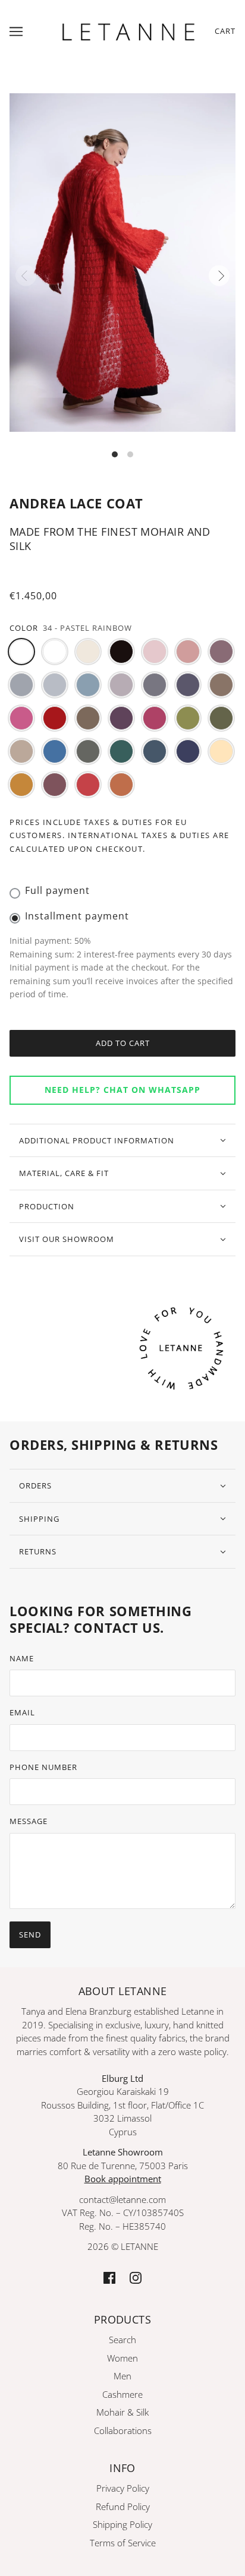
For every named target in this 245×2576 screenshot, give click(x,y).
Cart (225, 31)
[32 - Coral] (88, 785)
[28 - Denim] (188, 751)
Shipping (39, 1519)
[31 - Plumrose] (55, 785)
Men (122, 2376)
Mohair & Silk (122, 2412)
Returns (38, 1551)
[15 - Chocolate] (88, 718)
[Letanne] (128, 30)
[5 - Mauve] (221, 652)
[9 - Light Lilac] (121, 685)
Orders (35, 1485)
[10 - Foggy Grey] (155, 685)
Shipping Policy (122, 2524)
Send (30, 1935)
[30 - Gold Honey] (21, 785)
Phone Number (43, 1767)
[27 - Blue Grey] (155, 751)
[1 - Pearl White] (88, 652)
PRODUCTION (47, 1206)
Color (24, 628)
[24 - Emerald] (121, 751)
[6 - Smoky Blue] (21, 685)
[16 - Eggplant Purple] (121, 718)
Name (22, 1658)
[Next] (219, 276)
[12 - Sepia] (221, 685)
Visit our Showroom (67, 1239)
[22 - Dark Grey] (88, 751)
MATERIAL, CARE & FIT (64, 1173)
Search (122, 2340)
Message (29, 1821)
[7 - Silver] (55, 685)
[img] (109, 2277)
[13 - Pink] (21, 718)
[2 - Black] (121, 652)
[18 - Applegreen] (188, 718)
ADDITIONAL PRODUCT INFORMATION (97, 1140)
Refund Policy (123, 2507)
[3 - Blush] (155, 652)
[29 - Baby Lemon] (221, 751)
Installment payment (77, 916)
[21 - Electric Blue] (55, 751)
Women (122, 2358)
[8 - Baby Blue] (88, 685)
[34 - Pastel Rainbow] (21, 652)
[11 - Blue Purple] (188, 685)
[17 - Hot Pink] (155, 718)
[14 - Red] (55, 718)
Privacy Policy (123, 2488)
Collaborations (123, 2430)
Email (22, 1712)
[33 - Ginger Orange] (121, 785)
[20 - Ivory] (21, 751)
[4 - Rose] (188, 652)
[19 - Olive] (221, 718)
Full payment (57, 890)
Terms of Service (123, 2543)
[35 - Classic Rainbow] (55, 652)
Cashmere (122, 2394)
